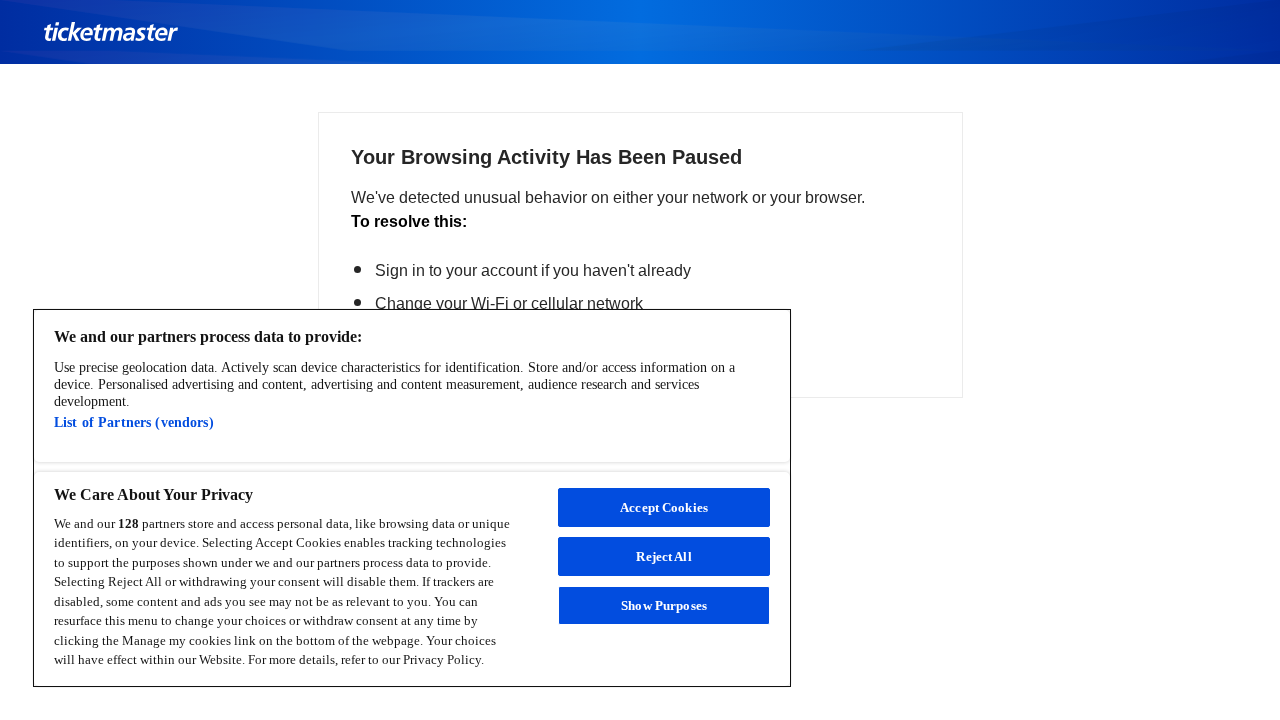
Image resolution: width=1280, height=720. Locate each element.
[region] (412, 498)
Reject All (663, 556)
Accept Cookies (664, 507)
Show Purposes (664, 605)
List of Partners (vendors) (134, 423)
